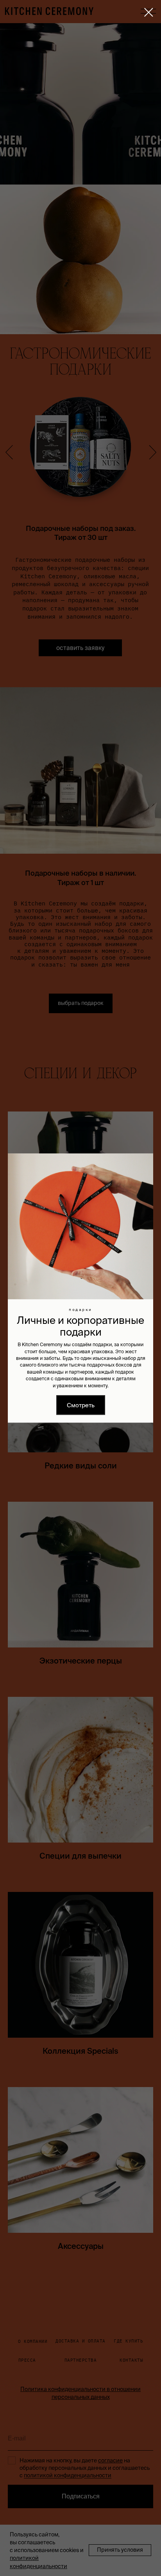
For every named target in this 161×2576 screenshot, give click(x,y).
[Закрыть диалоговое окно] (149, 12)
